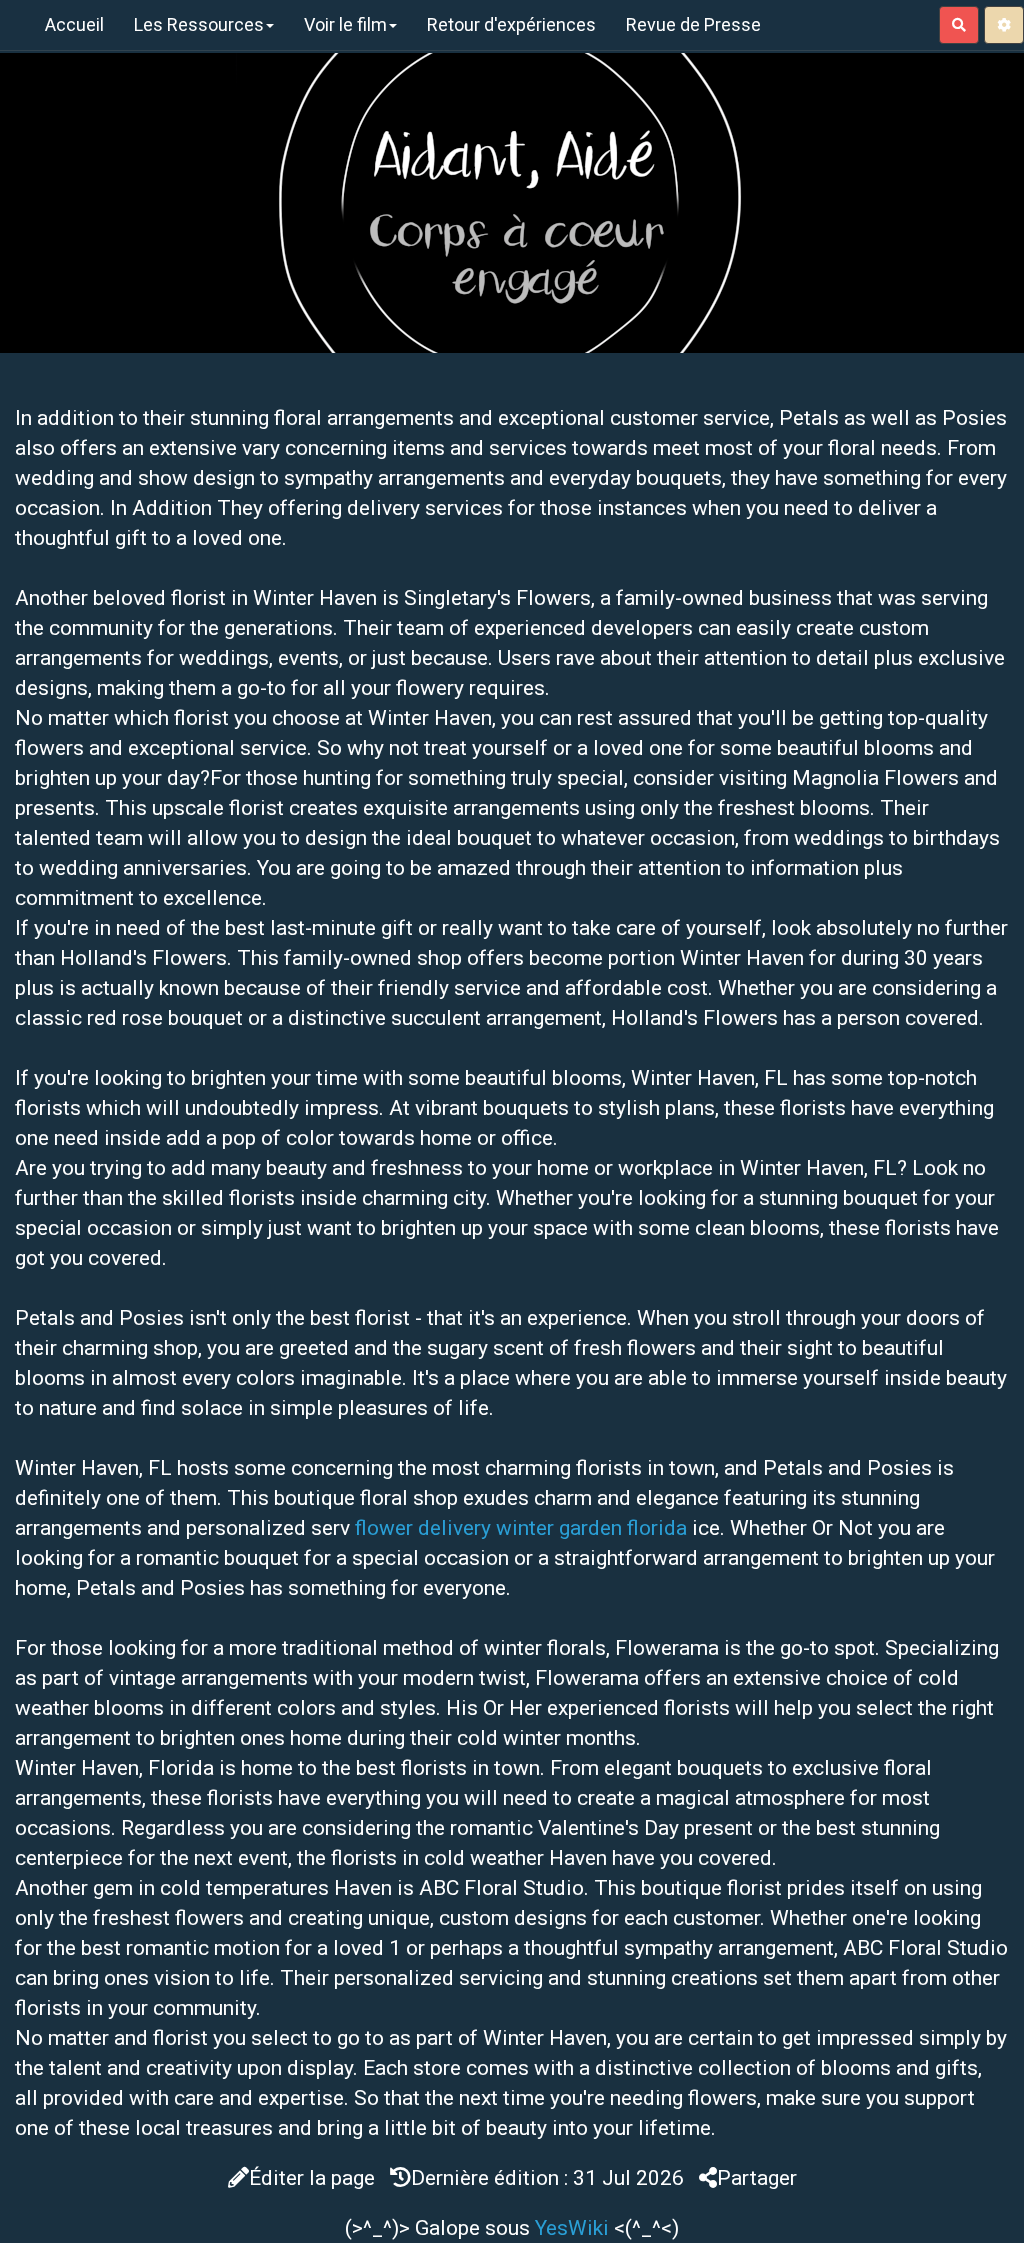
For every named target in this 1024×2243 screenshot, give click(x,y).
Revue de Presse (693, 24)
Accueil (74, 24)
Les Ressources (199, 24)
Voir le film (345, 24)
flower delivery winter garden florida (521, 1528)
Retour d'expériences (511, 24)
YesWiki (572, 2228)
